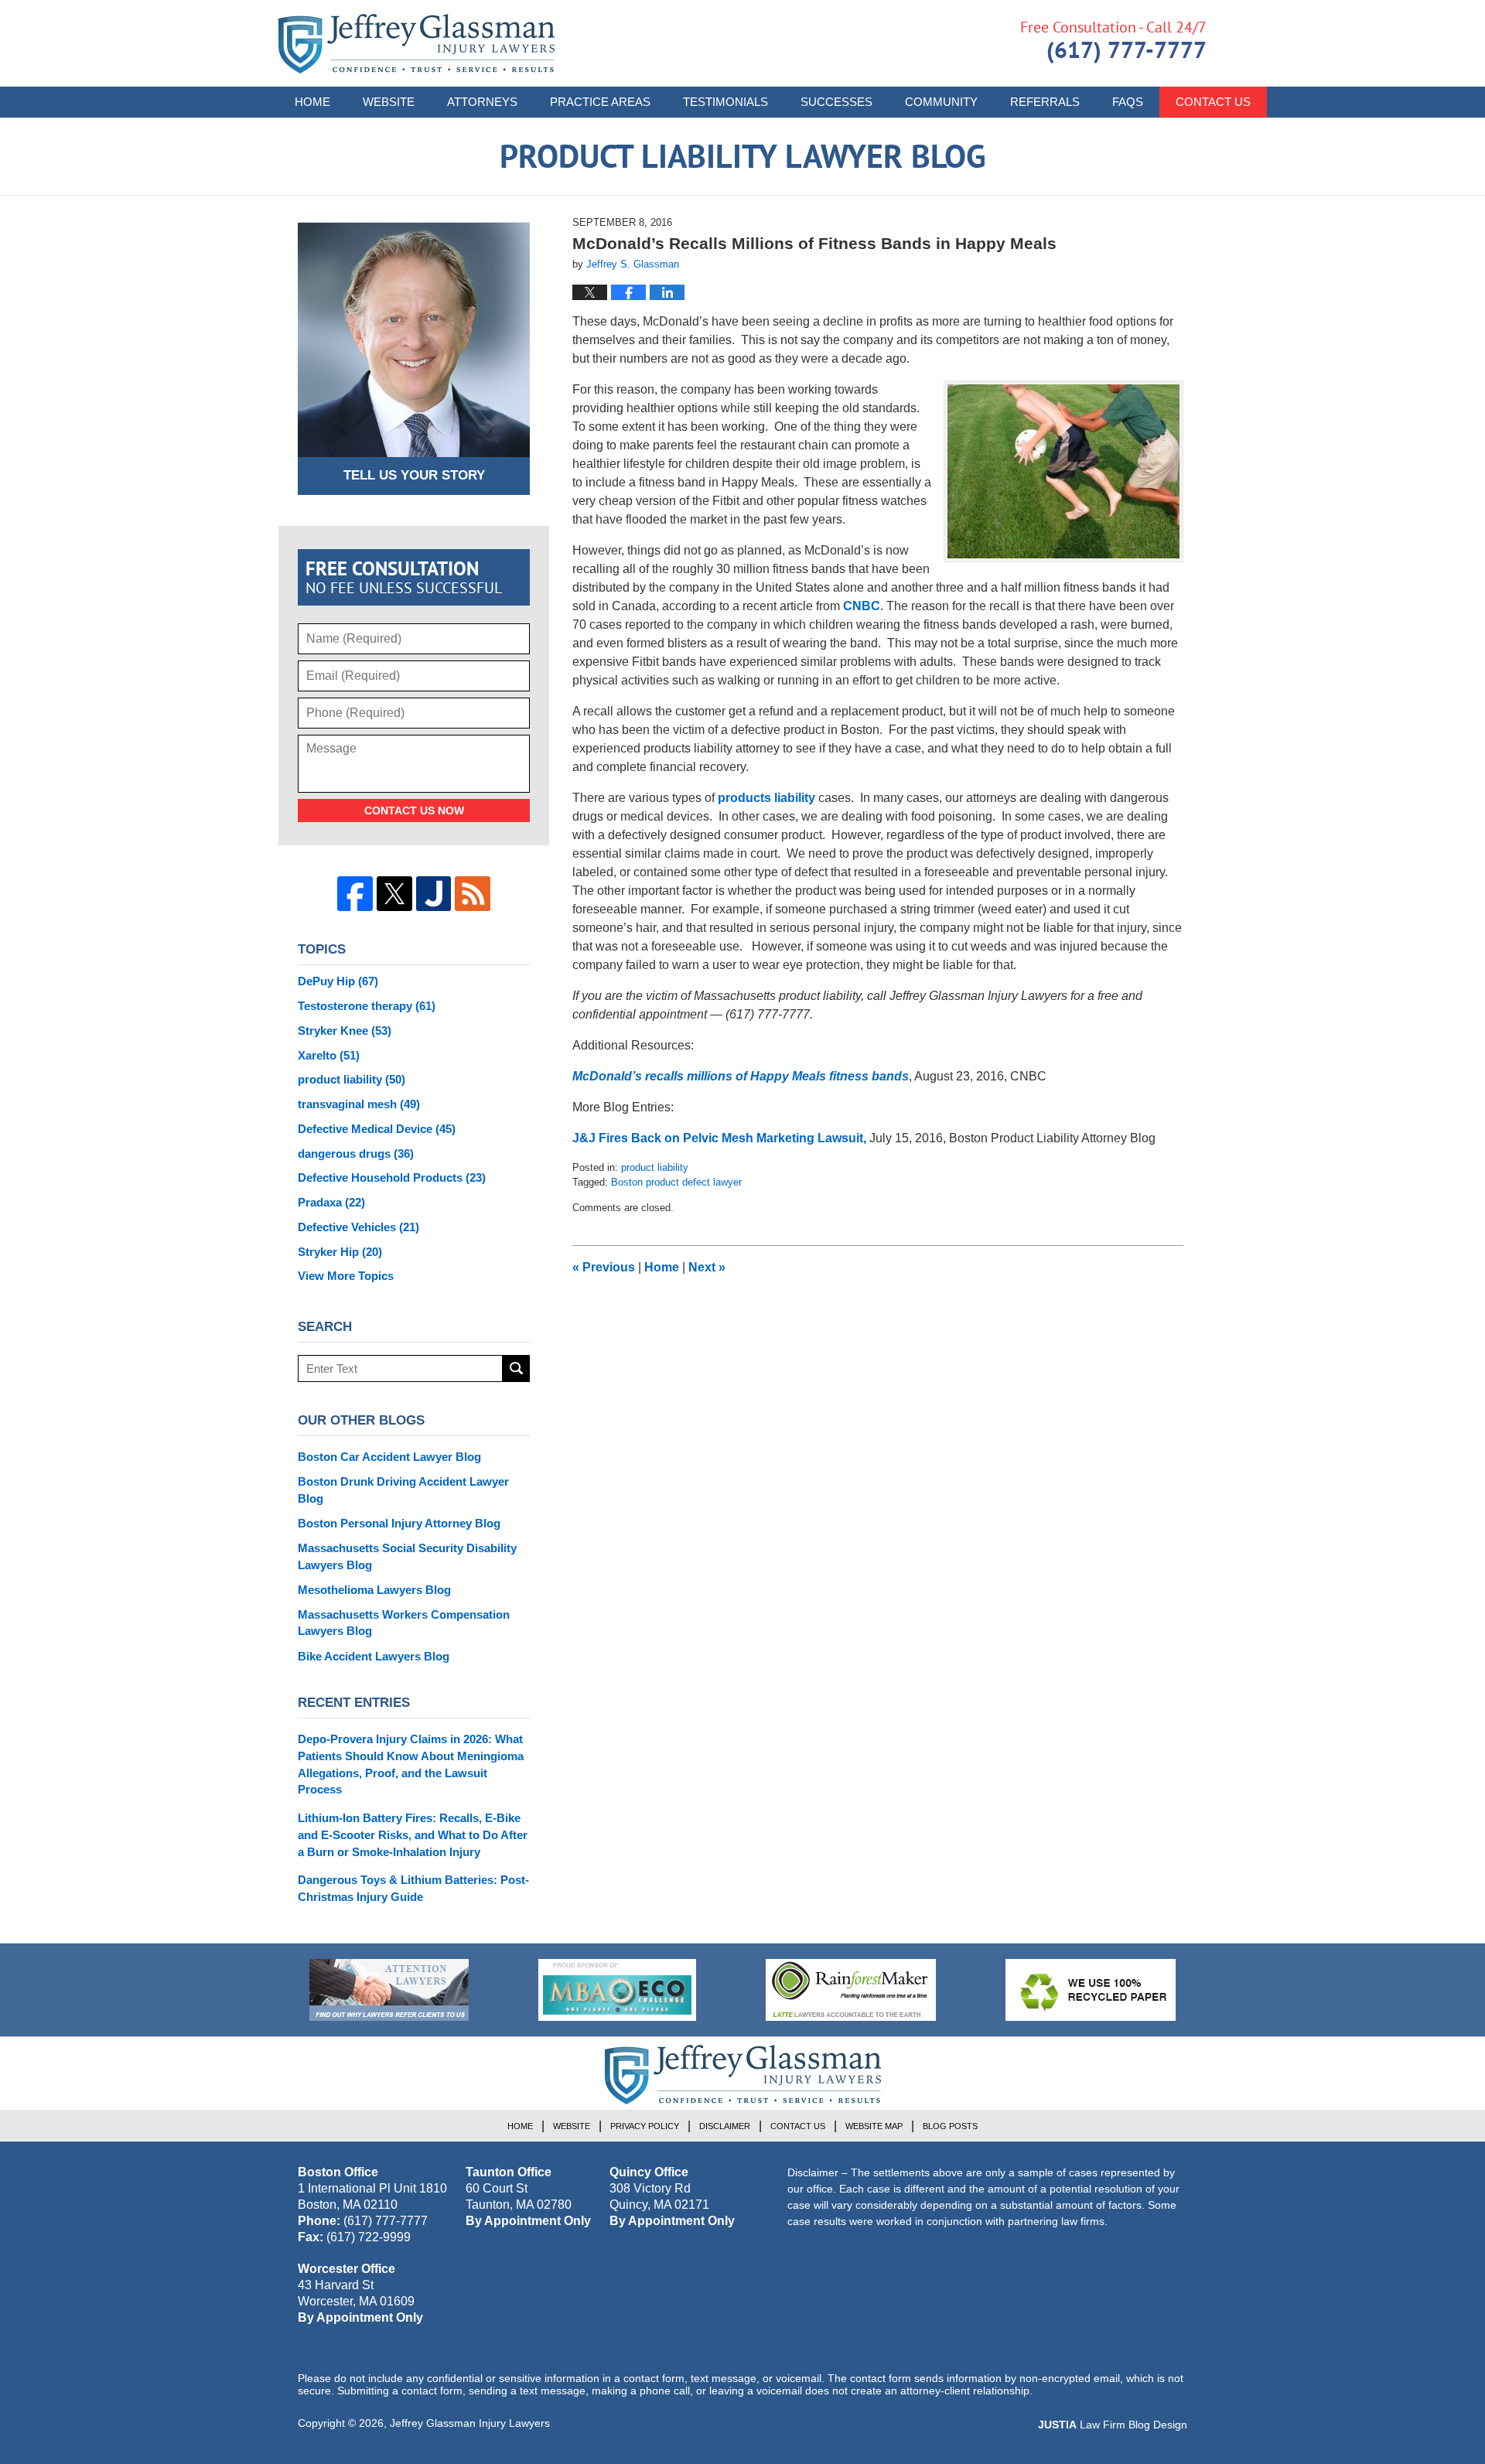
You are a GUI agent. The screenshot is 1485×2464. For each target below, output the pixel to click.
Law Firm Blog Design (1113, 2425)
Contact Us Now (414, 811)
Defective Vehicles (358, 1227)
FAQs (1128, 102)
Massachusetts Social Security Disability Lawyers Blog (407, 1556)
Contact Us (1213, 102)
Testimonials (725, 102)
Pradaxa (331, 1202)
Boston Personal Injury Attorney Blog (399, 1523)
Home (312, 102)
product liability (655, 1167)
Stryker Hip (340, 1252)
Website (389, 102)
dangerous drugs (356, 1154)
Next (707, 1267)
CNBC (862, 606)
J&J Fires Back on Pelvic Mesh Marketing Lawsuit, (719, 1138)
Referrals (1045, 102)
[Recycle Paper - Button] (1091, 1990)
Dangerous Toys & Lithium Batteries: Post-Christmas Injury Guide (413, 1888)
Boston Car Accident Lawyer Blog (389, 1457)
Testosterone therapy (367, 1006)
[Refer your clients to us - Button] (389, 1990)
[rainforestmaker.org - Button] (851, 1990)
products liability (766, 798)
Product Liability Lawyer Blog (416, 44)
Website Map (874, 2126)
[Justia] (434, 894)
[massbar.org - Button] (617, 1990)
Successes (836, 102)
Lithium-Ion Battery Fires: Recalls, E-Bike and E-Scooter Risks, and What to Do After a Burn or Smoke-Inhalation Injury (413, 1835)
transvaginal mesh (359, 1104)
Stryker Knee (345, 1031)
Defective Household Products (392, 1177)
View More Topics (346, 1276)
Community (941, 102)
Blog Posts (950, 2126)
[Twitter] (394, 894)
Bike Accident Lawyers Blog (374, 1656)
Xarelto (329, 1055)
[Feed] (473, 894)
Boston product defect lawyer (676, 1182)
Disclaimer (725, 2126)
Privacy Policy (645, 2126)
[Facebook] (355, 894)
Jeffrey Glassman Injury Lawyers (470, 2423)
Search (516, 1369)
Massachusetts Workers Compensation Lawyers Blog (404, 1623)
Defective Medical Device (377, 1129)
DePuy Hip (338, 981)
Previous (604, 1267)
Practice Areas (600, 102)
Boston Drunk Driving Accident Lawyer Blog (403, 1490)
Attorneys (482, 102)
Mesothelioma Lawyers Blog (374, 1590)
